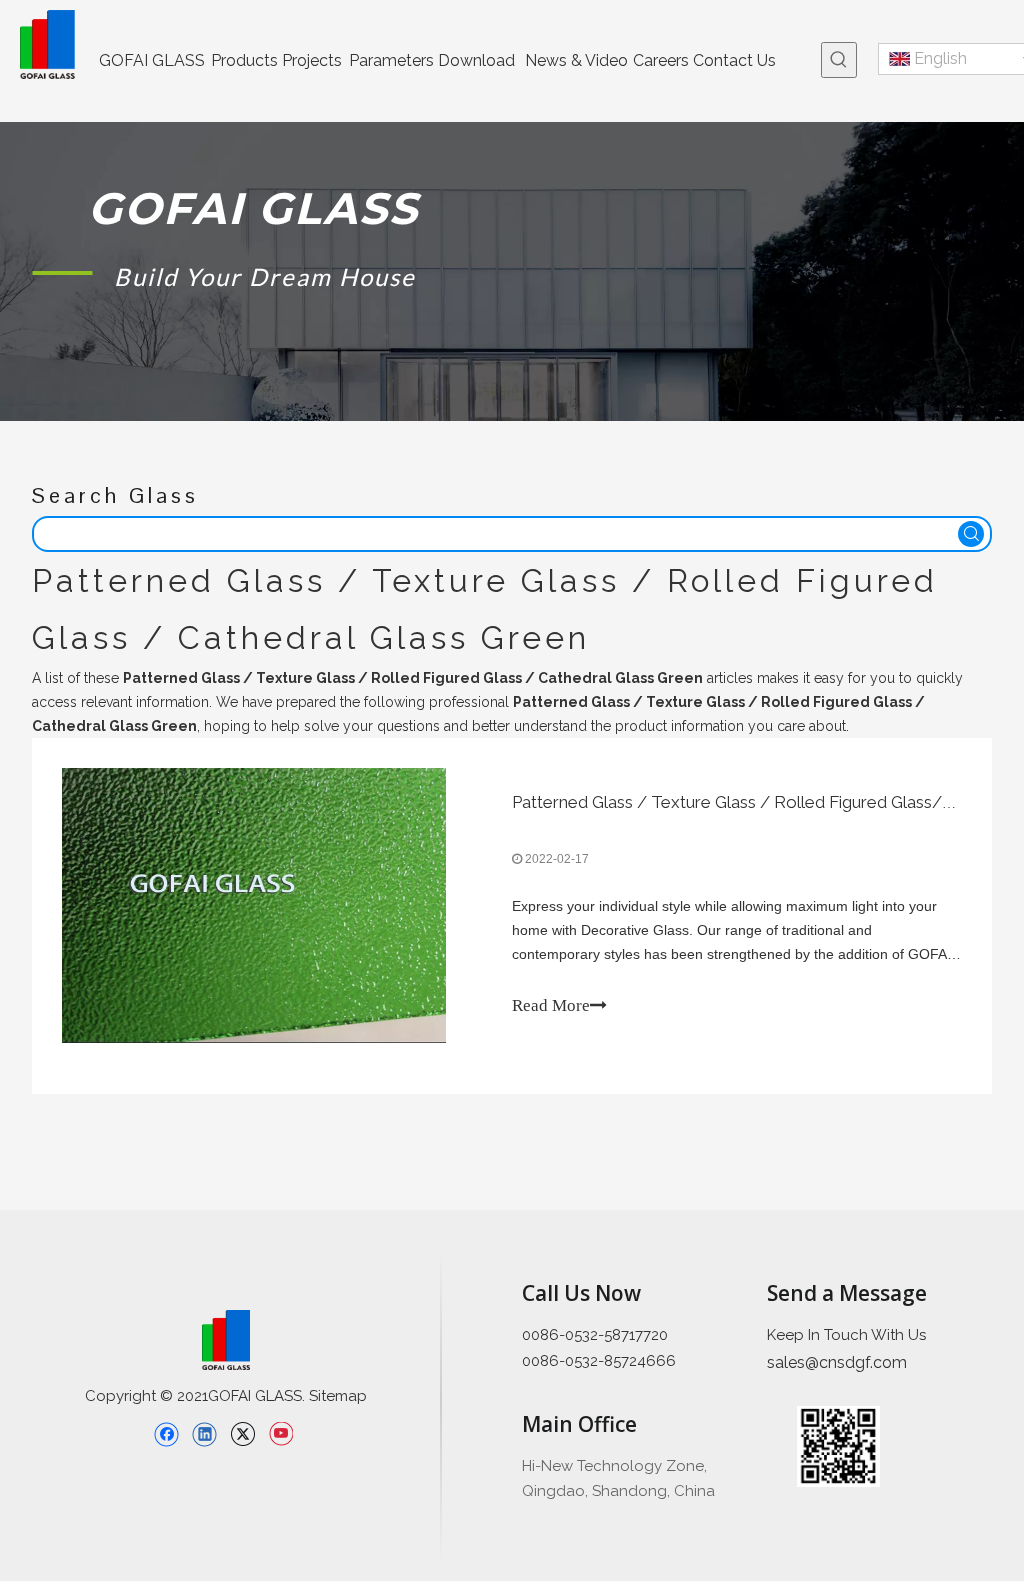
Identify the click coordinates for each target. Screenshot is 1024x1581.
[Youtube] (280, 1434)
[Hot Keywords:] (839, 60)
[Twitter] (242, 1434)
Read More (551, 1005)
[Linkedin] (204, 1434)
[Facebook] (166, 1434)
